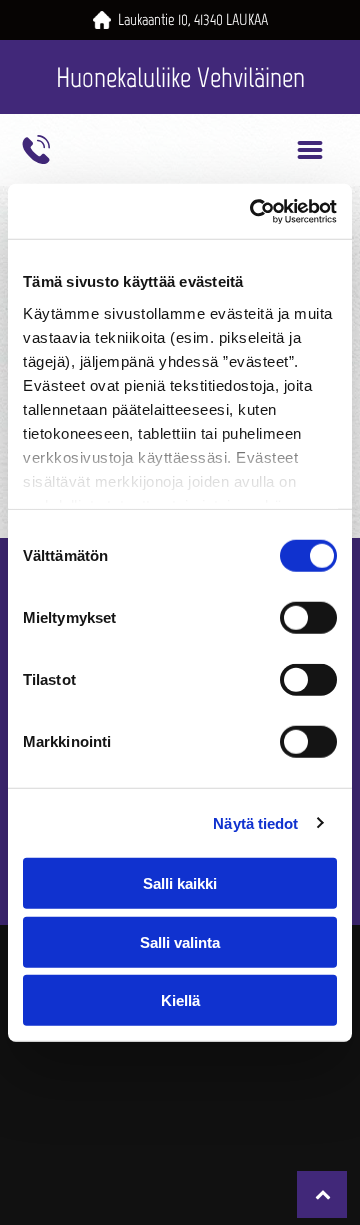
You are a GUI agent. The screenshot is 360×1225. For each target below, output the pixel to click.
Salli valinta (180, 941)
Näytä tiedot (255, 822)
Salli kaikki (180, 883)
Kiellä (180, 1000)
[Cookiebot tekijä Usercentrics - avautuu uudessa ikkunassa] (254, 211)
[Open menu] (310, 150)
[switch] (308, 618)
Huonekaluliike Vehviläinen (180, 77)
